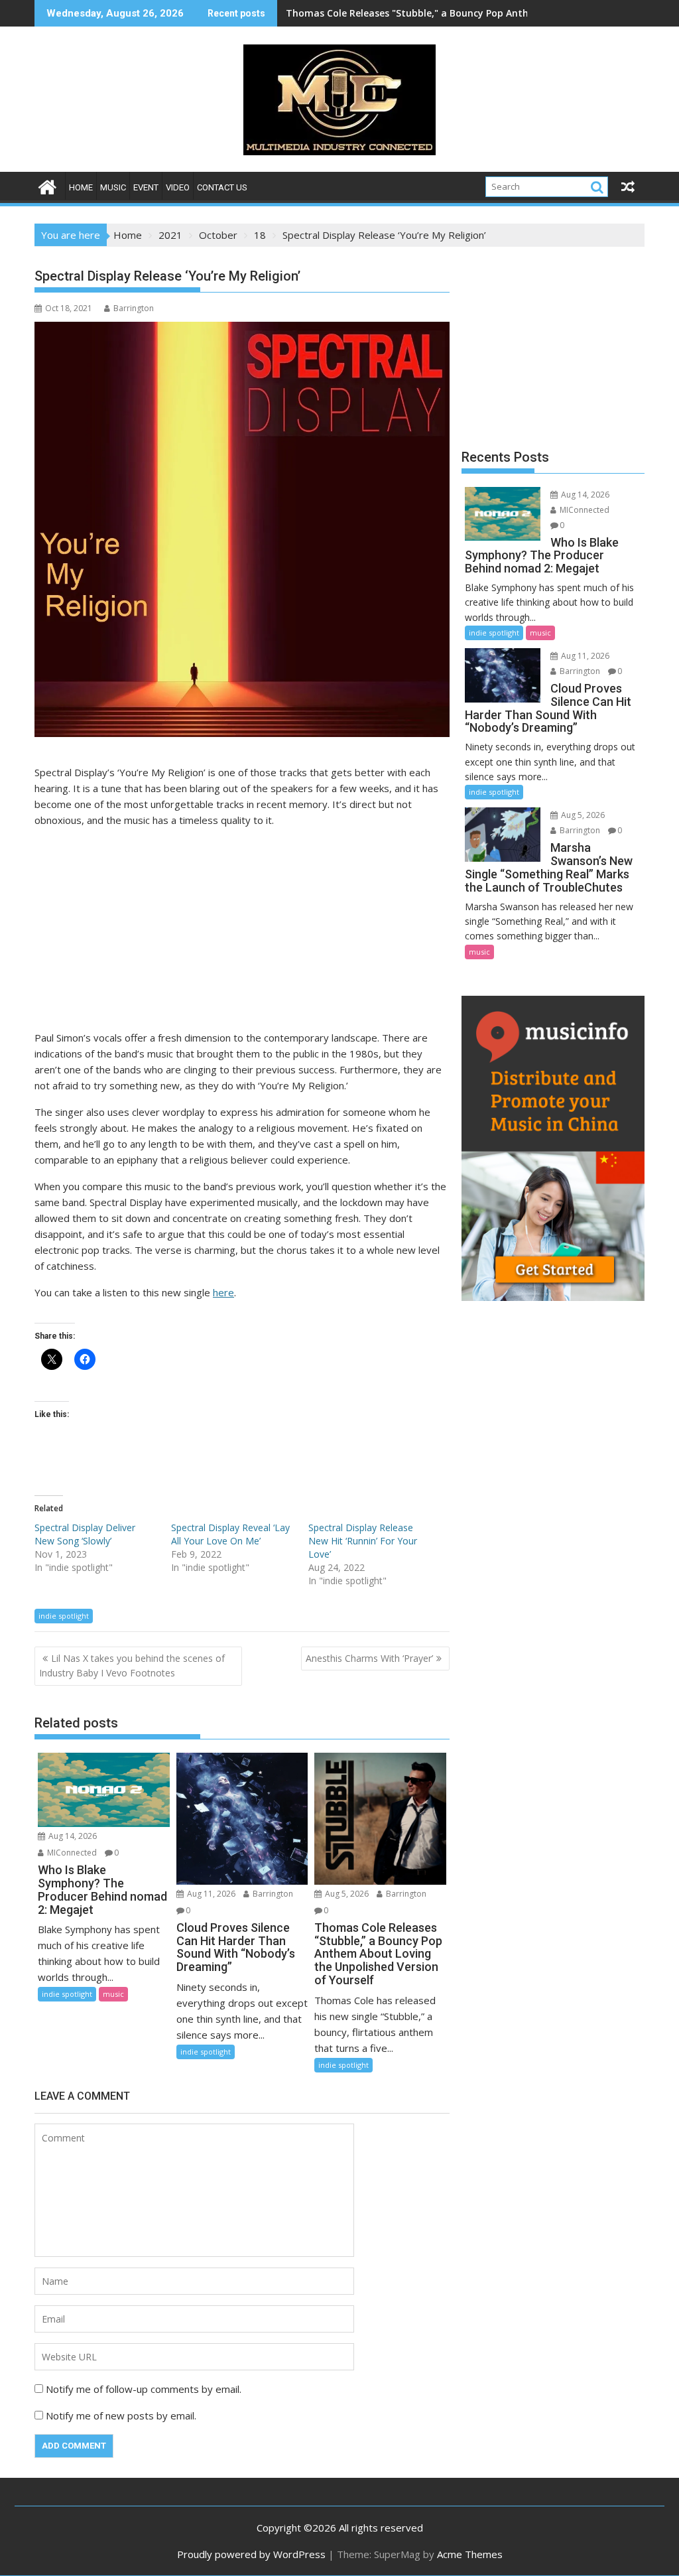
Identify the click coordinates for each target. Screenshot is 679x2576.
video (178, 187)
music (113, 187)
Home (81, 187)
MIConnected (71, 1853)
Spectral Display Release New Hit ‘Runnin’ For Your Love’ (363, 1541)
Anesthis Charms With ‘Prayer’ (369, 1658)
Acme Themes (470, 2554)
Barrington (134, 308)
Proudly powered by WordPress (251, 2554)
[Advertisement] (242, 931)
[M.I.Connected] (47, 185)
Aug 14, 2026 (72, 1836)
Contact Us (222, 187)
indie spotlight (64, 1616)
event (146, 187)
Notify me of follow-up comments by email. (144, 2389)
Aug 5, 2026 (346, 1894)
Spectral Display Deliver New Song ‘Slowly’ (85, 1534)
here (223, 1292)
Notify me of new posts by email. (121, 2415)
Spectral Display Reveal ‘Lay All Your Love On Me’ (230, 1534)
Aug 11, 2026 (210, 1894)
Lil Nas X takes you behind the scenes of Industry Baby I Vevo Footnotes (132, 1665)
